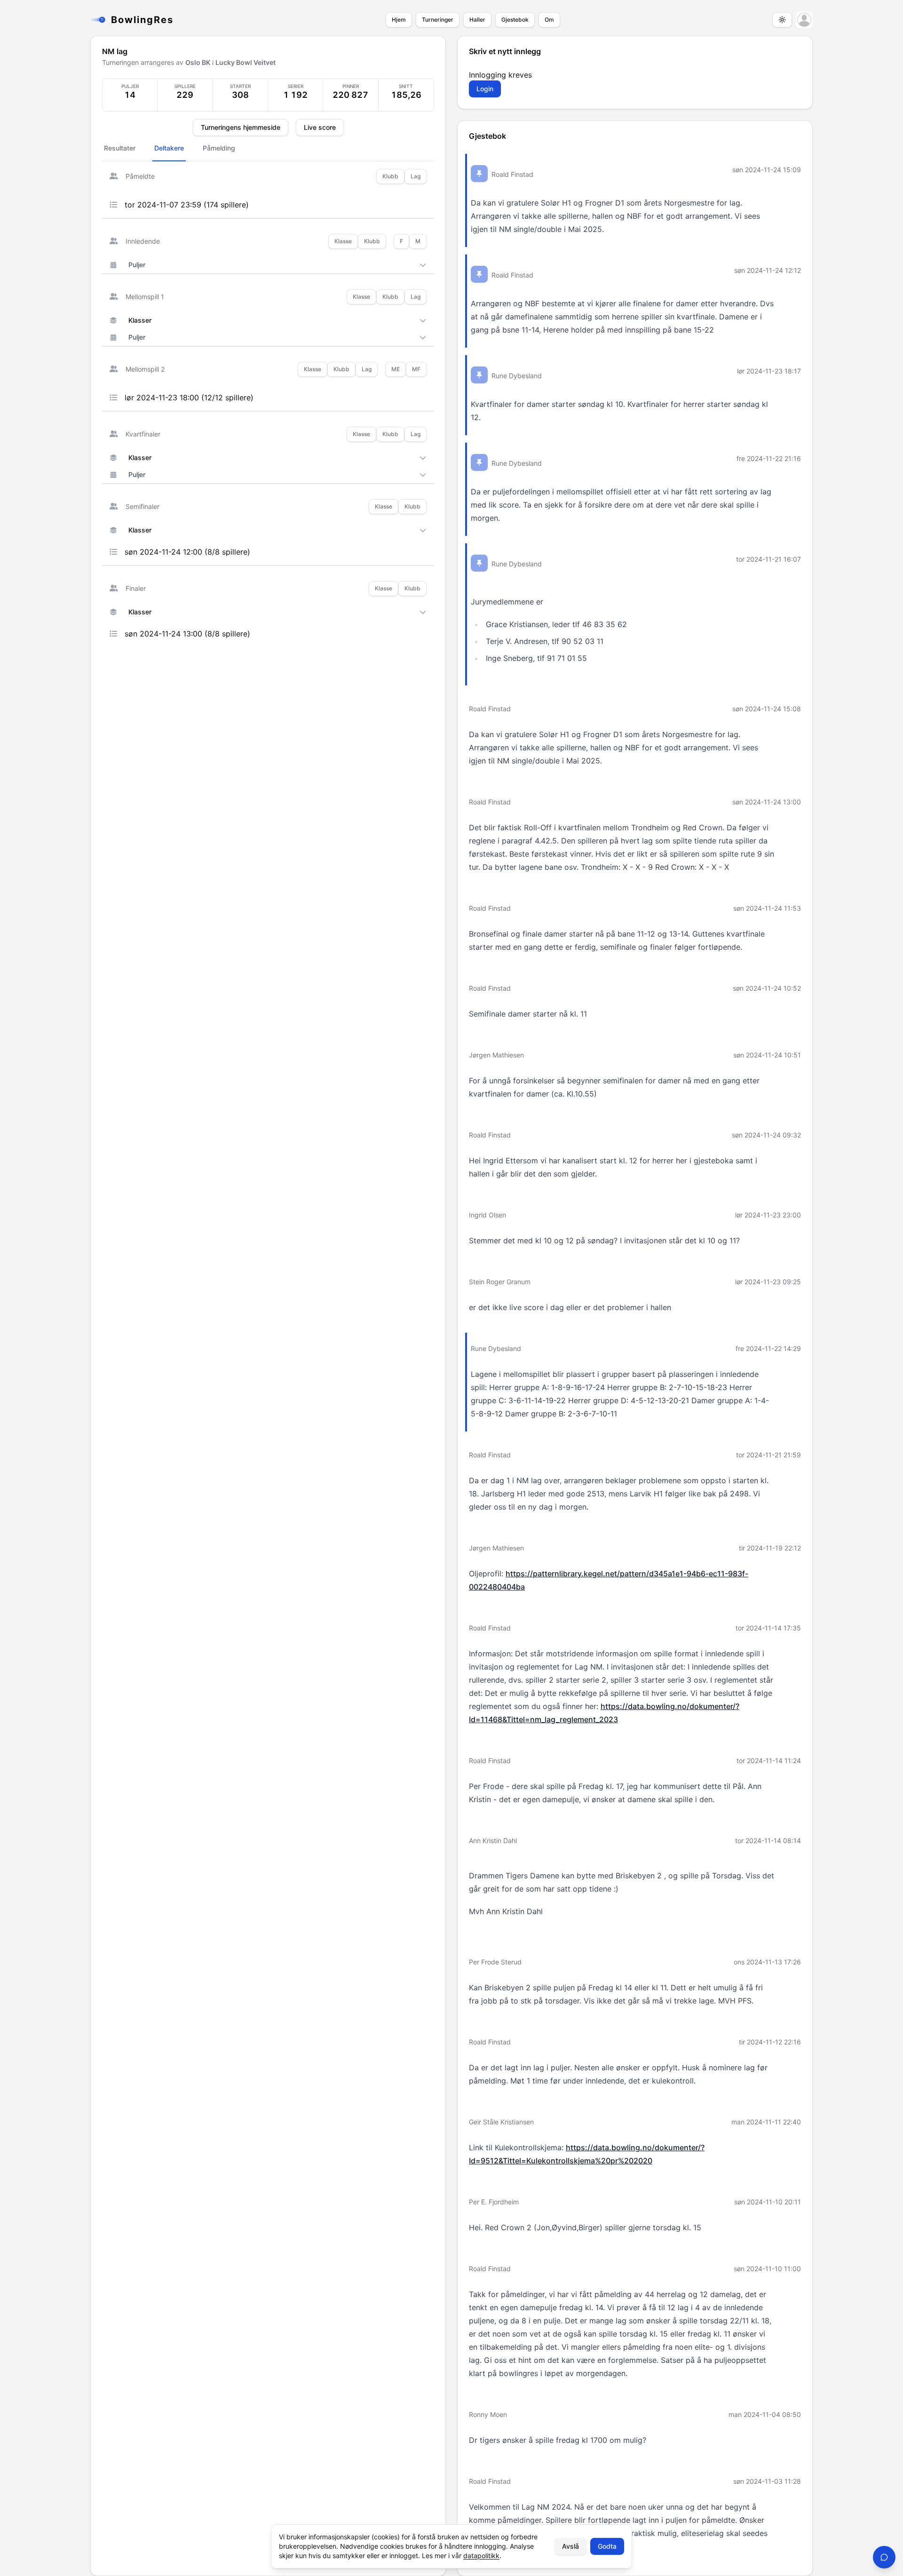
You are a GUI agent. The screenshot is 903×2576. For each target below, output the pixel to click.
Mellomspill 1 (145, 297)
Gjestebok (515, 20)
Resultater (120, 148)
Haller (477, 20)
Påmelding (219, 148)
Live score (320, 127)
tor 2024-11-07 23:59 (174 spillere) (187, 205)
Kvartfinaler (143, 434)
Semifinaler (143, 506)
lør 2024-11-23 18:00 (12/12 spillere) (189, 398)
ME (396, 369)
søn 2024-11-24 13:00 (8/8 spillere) (187, 634)
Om (549, 20)
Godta (607, 2546)
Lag (416, 176)
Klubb (390, 176)
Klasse (343, 241)
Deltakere (169, 148)
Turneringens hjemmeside (241, 127)
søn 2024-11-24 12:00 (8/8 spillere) (187, 552)
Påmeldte (140, 176)
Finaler (136, 588)
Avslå (570, 2546)
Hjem (399, 20)
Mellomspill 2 (145, 369)
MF (416, 369)
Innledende (143, 241)
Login (485, 89)
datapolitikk (481, 2556)
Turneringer (438, 20)
